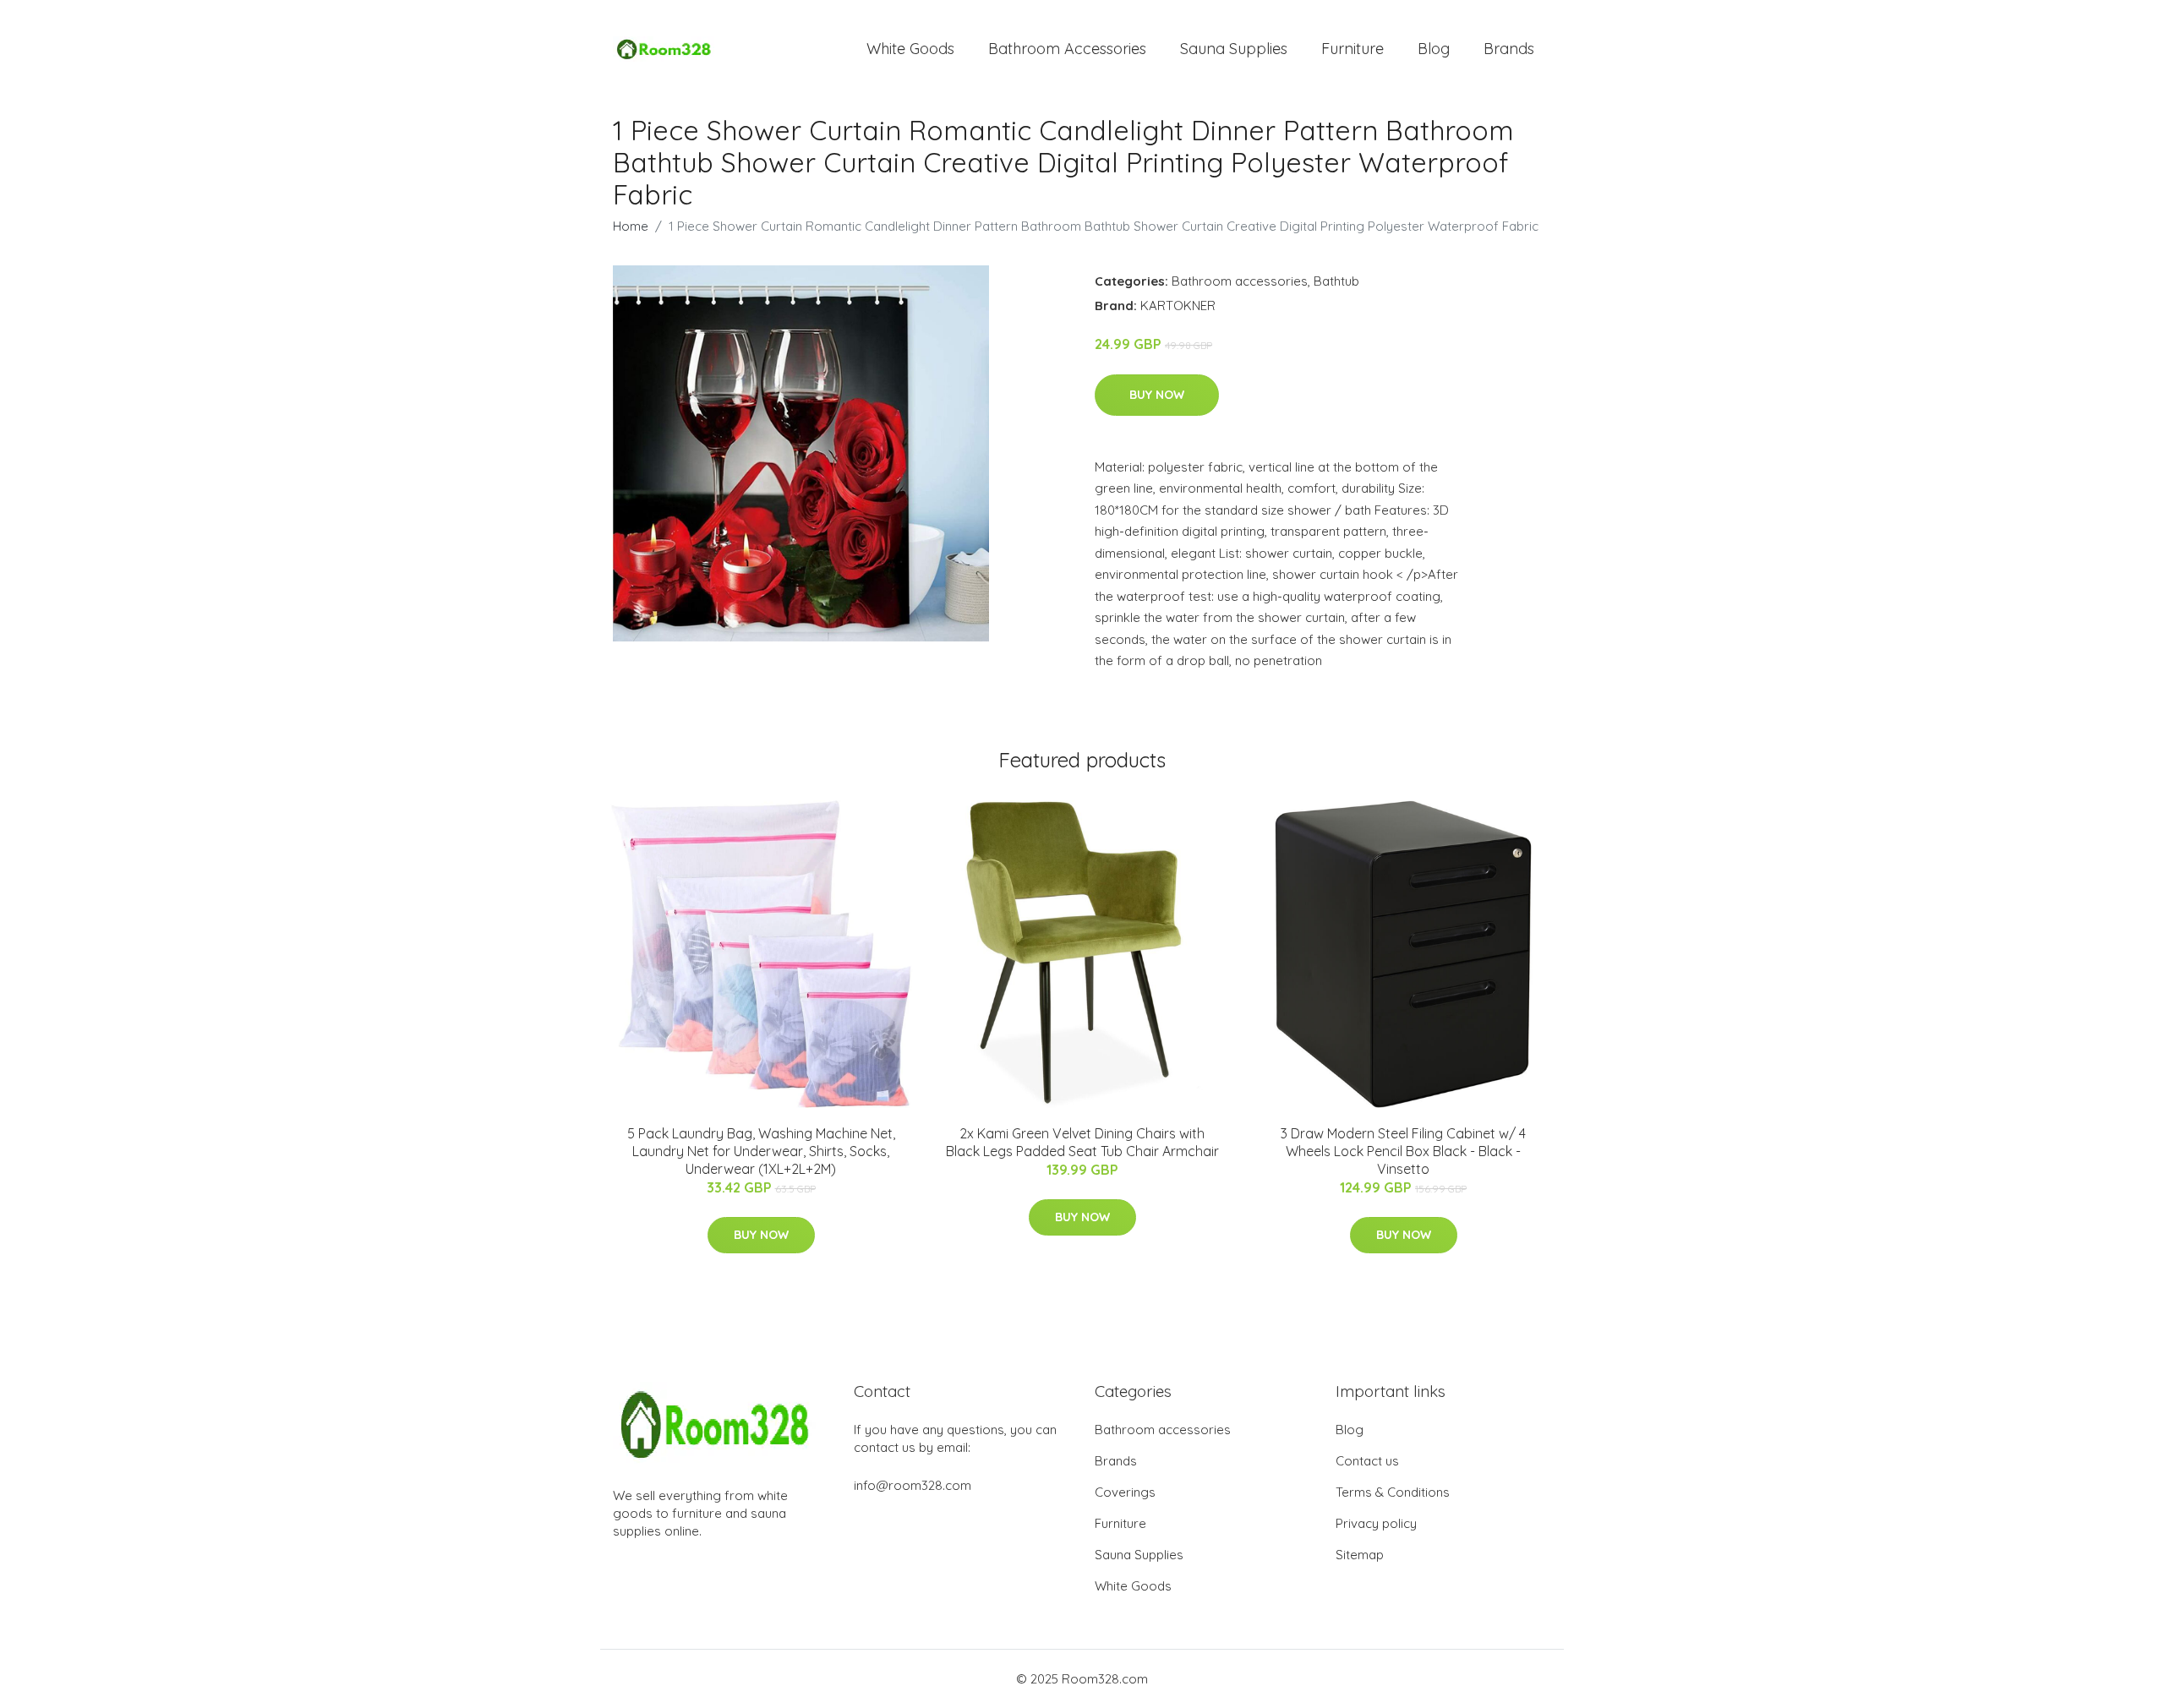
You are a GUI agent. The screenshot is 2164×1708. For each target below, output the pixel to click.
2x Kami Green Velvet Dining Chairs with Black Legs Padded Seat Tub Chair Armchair (1082, 1142)
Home (631, 226)
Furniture (1352, 49)
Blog (1434, 49)
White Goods (910, 49)
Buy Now (1157, 395)
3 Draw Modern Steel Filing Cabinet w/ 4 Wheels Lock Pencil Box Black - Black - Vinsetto (1403, 1151)
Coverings (1125, 1492)
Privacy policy (1376, 1523)
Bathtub (1336, 281)
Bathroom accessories (1240, 281)
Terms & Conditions (1393, 1492)
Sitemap (1360, 1555)
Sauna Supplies (1234, 49)
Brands (1509, 49)
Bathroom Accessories (1067, 49)
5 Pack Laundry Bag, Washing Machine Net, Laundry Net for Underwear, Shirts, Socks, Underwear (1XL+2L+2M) (761, 1151)
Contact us (1367, 1461)
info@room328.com (913, 1485)
